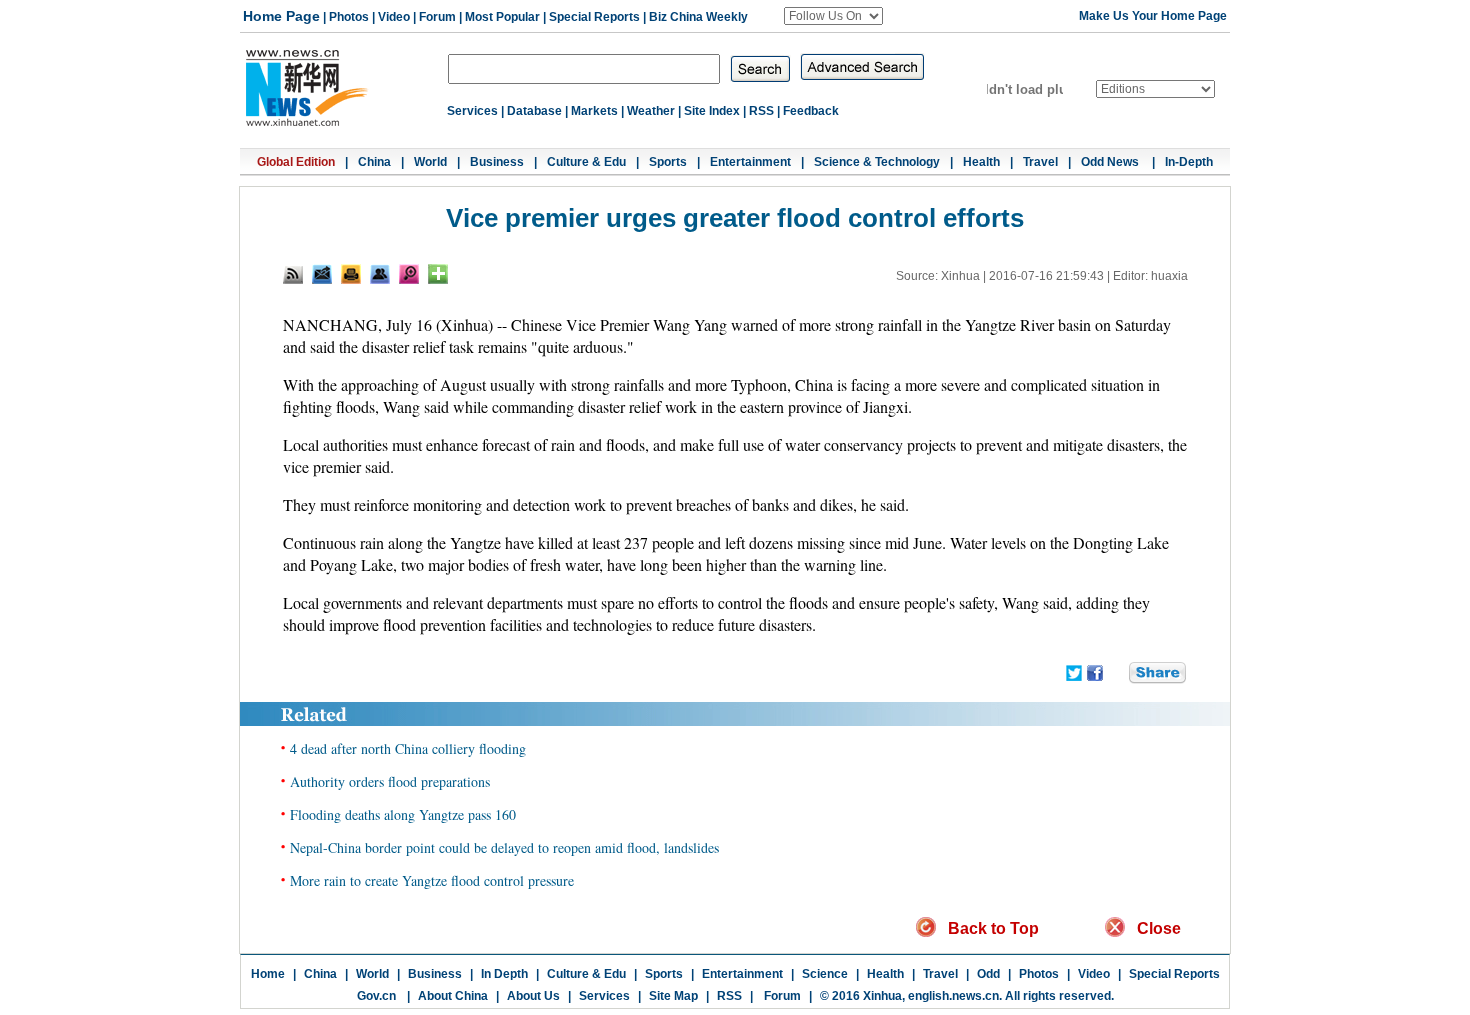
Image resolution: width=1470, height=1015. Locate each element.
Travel (1040, 162)
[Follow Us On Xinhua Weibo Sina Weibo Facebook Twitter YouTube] (833, 16)
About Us (533, 996)
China (374, 162)
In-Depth (1189, 162)
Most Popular (502, 17)
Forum (437, 17)
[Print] (351, 274)
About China (453, 996)
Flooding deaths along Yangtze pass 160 (403, 814)
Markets (594, 111)
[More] (438, 274)
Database (534, 111)
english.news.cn (953, 996)
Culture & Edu (586, 162)
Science (825, 974)
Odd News (1111, 162)
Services (472, 111)
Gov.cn (376, 996)
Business (497, 162)
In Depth (504, 974)
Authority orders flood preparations (390, 781)
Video (394, 17)
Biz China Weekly (698, 17)
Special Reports (594, 17)
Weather (651, 111)
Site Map (673, 996)
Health (981, 162)
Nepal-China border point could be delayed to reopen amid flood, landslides (504, 847)
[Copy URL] (380, 274)
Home (268, 974)
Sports (668, 162)
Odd (988, 974)
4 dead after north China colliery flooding (408, 748)
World (430, 162)
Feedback (811, 111)
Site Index (712, 111)
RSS (761, 111)
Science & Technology (877, 162)
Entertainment (750, 162)
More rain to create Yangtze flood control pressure (432, 880)
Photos (349, 17)
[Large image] (409, 274)
